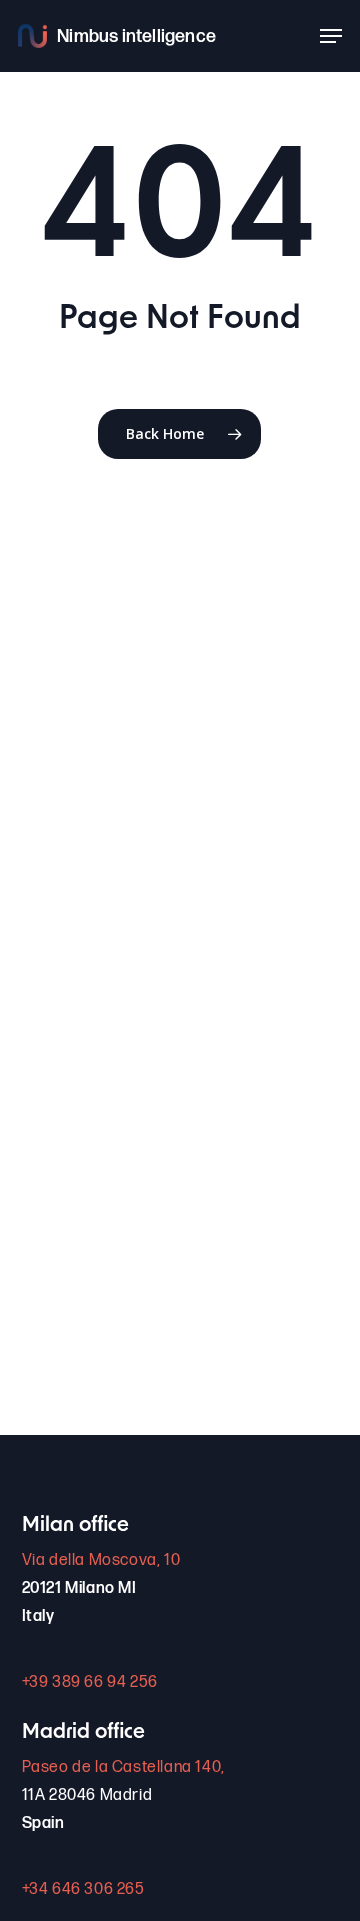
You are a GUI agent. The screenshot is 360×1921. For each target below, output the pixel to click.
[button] (331, 36)
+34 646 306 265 (83, 1889)
